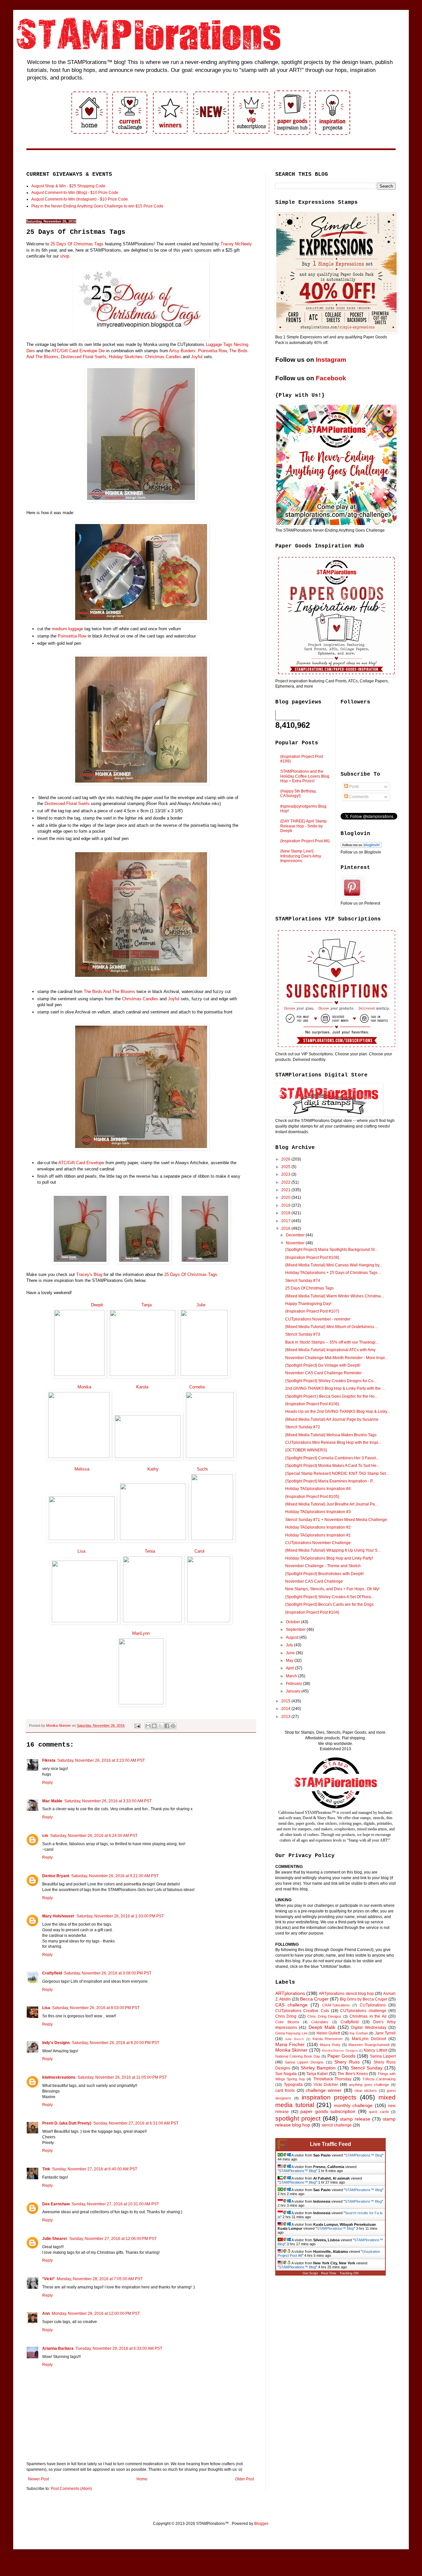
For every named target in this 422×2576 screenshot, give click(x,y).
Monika (84, 1387)
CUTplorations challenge (363, 2011)
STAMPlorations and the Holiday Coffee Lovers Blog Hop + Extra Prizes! (305, 776)
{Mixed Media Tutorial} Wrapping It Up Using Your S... (333, 1550)
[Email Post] (137, 1725)
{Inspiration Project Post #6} (305, 841)
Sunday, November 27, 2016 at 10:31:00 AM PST (115, 2204)
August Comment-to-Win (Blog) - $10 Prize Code (75, 193)
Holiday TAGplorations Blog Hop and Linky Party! (329, 1558)
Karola (142, 1387)
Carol (199, 1551)
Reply (47, 1783)
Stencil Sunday (367, 2068)
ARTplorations (290, 1993)
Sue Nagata (286, 2074)
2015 (286, 1701)
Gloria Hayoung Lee (291, 2033)
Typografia (293, 2085)
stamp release (355, 2119)
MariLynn (141, 1633)
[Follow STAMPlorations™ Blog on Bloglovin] (361, 847)
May (290, 1660)
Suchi (202, 1469)
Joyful (197, 357)
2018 (286, 1213)
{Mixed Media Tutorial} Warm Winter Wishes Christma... (334, 1296)
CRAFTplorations (336, 2005)
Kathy (153, 1469)
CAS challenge (291, 2005)
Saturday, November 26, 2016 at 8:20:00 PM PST (116, 2043)
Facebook (331, 378)
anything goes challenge (369, 2085)
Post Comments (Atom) (71, 2489)
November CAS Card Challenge (314, 1581)
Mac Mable (52, 1801)
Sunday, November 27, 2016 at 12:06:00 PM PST (113, 2239)
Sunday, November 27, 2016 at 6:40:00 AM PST (95, 2169)
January (294, 1691)
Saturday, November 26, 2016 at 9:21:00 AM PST (115, 1876)
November (296, 1243)
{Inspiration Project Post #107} (312, 1311)
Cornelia (197, 1387)
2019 (286, 1205)
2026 (286, 1159)
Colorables (320, 2022)
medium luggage (67, 629)
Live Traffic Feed (331, 2144)
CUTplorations (373, 2005)
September (296, 1629)
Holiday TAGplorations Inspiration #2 (318, 1527)
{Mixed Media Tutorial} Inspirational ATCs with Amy (330, 1350)
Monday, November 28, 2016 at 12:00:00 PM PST (96, 2313)
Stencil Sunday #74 (303, 1281)
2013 (286, 1717)
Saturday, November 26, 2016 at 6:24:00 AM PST (94, 1836)
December (296, 1235)
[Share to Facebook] (167, 1726)
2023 (286, 1174)
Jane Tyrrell (385, 2033)
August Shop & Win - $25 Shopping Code (68, 186)
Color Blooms (287, 2022)
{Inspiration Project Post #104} (312, 1612)
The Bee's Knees (353, 2074)
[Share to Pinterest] (173, 1726)
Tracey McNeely (236, 244)
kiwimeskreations (59, 2077)
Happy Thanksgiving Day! (308, 1304)
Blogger (261, 2524)
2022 (286, 1182)
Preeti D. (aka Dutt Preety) (67, 2123)
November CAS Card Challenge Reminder (323, 1373)
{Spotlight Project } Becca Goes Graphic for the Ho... (331, 1396)
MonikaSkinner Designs (340, 2050)
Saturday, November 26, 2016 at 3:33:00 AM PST (108, 1801)
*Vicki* (48, 2279)
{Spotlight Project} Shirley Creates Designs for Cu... (331, 1381)
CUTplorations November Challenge (318, 1543)
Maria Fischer (290, 2044)
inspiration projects (329, 2097)
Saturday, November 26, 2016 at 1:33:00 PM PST (120, 1916)
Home (142, 2479)
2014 (286, 1709)
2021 (286, 1190)
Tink (46, 2169)
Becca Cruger (314, 1999)
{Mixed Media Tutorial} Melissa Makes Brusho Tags (331, 1435)
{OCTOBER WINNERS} (306, 1450)
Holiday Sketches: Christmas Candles (145, 357)
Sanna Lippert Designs (304, 2062)
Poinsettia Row (72, 636)
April (290, 1668)
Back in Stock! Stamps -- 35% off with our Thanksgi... (332, 1342)
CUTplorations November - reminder (318, 1319)
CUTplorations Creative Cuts (302, 2011)
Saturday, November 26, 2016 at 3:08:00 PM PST (108, 1973)
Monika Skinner (291, 2050)
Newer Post (38, 2479)
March (292, 1676)
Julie (200, 1305)
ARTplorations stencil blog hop (346, 1994)
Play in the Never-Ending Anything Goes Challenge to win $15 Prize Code (97, 206)
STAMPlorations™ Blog (364, 2155)
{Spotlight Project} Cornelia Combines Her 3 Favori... (332, 1458)
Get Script (310, 2273)
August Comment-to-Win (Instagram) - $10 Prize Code (80, 199)
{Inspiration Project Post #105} (312, 1497)
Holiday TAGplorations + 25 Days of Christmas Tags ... (333, 1273)
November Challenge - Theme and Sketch (323, 1566)
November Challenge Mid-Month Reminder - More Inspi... (336, 1358)
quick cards (379, 2112)
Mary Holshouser (58, 1916)
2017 (286, 1221)
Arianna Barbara (58, 2348)
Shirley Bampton (318, 2068)
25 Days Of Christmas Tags (77, 244)
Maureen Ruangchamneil (369, 2045)
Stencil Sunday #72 (303, 1427)
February (294, 1684)
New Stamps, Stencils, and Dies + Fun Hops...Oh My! (332, 1589)
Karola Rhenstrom (328, 2039)
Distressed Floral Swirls (84, 357)
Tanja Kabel (317, 2074)
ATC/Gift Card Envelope (81, 1163)
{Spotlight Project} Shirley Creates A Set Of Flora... (330, 1597)
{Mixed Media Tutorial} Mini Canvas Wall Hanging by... (334, 1265)
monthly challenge (353, 2105)
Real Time (329, 2273)
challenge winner (324, 2090)
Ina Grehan (359, 2033)
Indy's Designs (56, 2043)
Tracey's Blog (89, 1274)
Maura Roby (330, 2045)
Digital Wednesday (369, 2028)
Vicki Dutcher (326, 2085)
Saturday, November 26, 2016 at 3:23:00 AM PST (101, 1760)
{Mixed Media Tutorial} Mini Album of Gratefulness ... (332, 1327)
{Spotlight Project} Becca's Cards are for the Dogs (329, 1604)
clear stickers (366, 2091)
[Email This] (148, 1726)
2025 (286, 1167)
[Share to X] (161, 1726)
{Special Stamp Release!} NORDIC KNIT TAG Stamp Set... (337, 1474)
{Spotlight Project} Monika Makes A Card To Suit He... (332, 1466)
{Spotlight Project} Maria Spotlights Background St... (331, 1250)
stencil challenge (337, 2125)
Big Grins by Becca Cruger (364, 1999)
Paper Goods (341, 2056)
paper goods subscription (328, 2111)
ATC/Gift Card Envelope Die (78, 351)
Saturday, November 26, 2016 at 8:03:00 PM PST (96, 2008)
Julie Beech (294, 2039)
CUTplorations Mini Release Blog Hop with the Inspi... (333, 1443)
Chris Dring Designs (324, 2016)
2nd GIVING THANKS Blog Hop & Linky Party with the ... (335, 1388)
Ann (46, 2313)
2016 (286, 1228)
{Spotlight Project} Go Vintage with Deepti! (323, 1365)
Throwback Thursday (332, 2079)
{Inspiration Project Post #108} (312, 1257)
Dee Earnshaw (56, 2204)
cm (45, 1836)
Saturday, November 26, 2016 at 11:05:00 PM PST (122, 2077)
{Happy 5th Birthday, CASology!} (298, 793)
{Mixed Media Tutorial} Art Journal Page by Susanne (332, 1419)
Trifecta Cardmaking (379, 2079)
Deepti (97, 1305)
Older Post (244, 2479)
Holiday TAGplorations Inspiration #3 (318, 1512)
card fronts (285, 2091)
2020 (286, 1197)
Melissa (82, 1469)
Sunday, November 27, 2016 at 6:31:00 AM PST (136, 2123)
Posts (354, 787)
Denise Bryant (56, 1876)
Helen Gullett (328, 2033)
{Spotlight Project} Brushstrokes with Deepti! (324, 1574)
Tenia (149, 1551)
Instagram (331, 360)
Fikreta (49, 1760)
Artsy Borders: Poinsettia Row (198, 351)
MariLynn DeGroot (369, 2039)
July (290, 1645)
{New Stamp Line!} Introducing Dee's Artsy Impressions (301, 856)
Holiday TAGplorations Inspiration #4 (318, 1489)
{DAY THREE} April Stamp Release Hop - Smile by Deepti (303, 826)
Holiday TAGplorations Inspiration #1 (318, 1535)
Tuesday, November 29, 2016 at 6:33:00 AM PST (119, 2348)
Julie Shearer (55, 2239)
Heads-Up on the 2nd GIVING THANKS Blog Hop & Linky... (338, 1412)
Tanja (147, 1305)
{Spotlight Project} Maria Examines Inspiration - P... (330, 1481)
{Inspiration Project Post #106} (312, 1404)
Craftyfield (52, 1973)
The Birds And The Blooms (109, 992)
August (293, 1637)
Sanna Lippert (383, 2056)
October (293, 1622)
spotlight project (298, 2118)
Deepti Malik (322, 2027)
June (291, 1653)
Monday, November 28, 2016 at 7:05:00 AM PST (100, 2279)
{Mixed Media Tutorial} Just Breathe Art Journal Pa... (332, 1504)
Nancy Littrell (375, 2050)
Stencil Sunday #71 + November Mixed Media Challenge (336, 1520)
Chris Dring (286, 2016)
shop (65, 256)
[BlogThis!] (154, 1726)
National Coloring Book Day (298, 2056)
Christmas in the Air (368, 2016)
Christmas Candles (140, 999)
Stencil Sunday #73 (303, 1334)
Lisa (81, 1551)
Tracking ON (349, 2273)
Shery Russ (347, 2062)
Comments (358, 797)
